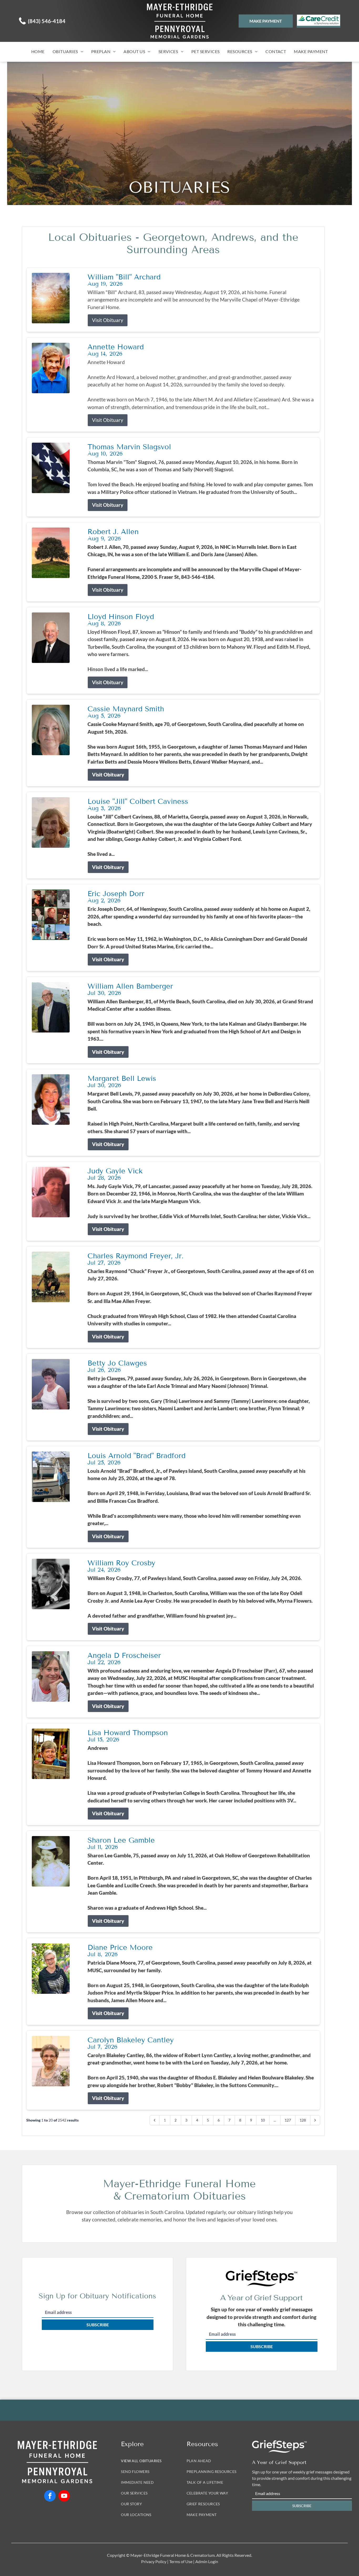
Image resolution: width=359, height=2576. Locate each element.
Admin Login (207, 2561)
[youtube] (64, 2496)
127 (288, 2120)
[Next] (315, 2120)
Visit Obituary (108, 320)
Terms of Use (181, 2561)
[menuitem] (38, 51)
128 (303, 2120)
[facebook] (50, 2496)
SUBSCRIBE (98, 2325)
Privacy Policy (154, 2561)
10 (263, 2120)
